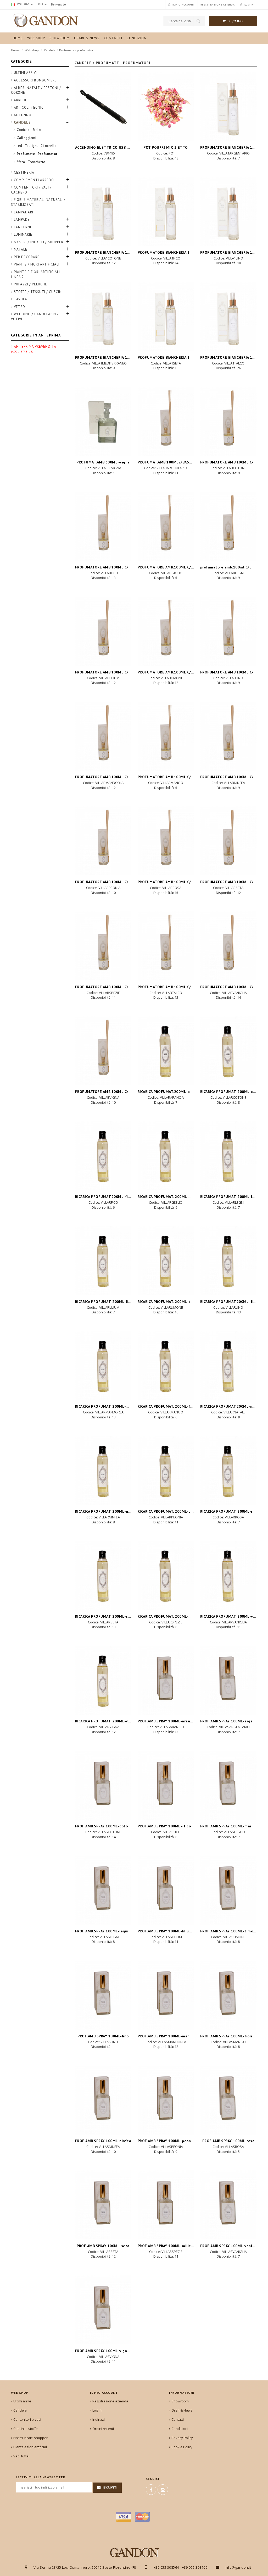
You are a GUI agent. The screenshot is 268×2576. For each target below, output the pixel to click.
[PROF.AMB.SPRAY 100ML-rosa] (228, 2100)
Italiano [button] (23, 4)
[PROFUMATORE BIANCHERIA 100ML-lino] (228, 211)
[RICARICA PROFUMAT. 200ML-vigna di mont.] (103, 1680)
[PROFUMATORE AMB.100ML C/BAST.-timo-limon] (166, 631)
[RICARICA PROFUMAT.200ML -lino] (228, 1261)
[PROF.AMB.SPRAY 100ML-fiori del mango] (228, 1995)
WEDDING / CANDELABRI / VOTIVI (35, 317)
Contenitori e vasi (27, 2419)
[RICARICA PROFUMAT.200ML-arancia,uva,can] (166, 1051)
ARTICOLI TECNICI (29, 107)
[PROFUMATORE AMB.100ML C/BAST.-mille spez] (103, 946)
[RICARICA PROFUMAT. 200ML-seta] (103, 1575)
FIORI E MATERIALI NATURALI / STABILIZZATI (38, 202)
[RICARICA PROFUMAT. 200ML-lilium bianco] (103, 1261)
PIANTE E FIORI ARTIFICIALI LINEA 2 (35, 274)
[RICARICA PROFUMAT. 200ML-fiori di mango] (166, 1366)
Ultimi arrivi (25, 73)
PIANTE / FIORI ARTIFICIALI (37, 264)
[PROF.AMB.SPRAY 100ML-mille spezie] (166, 2205)
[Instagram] (163, 2490)
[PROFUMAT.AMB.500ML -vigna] (103, 421)
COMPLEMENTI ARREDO (34, 180)
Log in (97, 2410)
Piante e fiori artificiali (30, 2447)
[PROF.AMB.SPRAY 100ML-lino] (103, 1995)
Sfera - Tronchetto (31, 162)
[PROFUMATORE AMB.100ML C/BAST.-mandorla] (103, 736)
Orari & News (182, 2410)
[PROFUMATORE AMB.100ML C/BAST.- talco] (166, 946)
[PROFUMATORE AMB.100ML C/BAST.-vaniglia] (228, 946)
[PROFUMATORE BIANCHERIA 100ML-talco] (228, 316)
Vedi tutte (21, 2456)
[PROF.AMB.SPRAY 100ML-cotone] (103, 1785)
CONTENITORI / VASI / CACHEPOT (31, 190)
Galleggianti (27, 138)
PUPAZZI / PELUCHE (30, 284)
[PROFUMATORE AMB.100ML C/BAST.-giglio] (166, 526)
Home (15, 50)
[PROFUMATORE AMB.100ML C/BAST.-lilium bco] (103, 631)
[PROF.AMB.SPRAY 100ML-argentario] (228, 1680)
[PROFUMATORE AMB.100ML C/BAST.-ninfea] (228, 736)
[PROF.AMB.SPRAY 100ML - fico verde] (166, 1785)
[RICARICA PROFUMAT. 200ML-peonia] (166, 1471)
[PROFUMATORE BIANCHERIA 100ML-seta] (166, 316)
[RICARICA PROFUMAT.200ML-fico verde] (103, 1156)
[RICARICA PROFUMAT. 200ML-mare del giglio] (166, 1156)
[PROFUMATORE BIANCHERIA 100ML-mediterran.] (103, 316)
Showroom (180, 2401)
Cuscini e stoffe (26, 2429)
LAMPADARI (24, 212)
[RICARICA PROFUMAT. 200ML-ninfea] (103, 1471)
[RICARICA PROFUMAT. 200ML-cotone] (228, 1051)
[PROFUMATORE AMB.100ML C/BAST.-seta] (228, 841)
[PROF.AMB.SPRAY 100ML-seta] (103, 2205)
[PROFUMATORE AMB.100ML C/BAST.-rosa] (166, 841)
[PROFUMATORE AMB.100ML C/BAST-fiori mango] (166, 736)
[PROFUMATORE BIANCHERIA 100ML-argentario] (228, 107)
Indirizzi (99, 2419)
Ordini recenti (103, 2429)
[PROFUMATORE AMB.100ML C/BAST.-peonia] (103, 841)
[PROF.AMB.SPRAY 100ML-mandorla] (166, 1995)
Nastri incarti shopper (30, 2438)
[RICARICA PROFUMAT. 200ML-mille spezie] (166, 1575)
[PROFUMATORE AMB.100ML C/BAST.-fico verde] (103, 526)
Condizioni (180, 2429)
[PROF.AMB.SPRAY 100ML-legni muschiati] (103, 1890)
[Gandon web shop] (36, 20)
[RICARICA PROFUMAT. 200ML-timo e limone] (166, 1261)
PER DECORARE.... (29, 257)
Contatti (178, 2419)
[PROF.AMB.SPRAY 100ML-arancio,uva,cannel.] (166, 1680)
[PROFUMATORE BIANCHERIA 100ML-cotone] (103, 211)
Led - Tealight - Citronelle (37, 146)
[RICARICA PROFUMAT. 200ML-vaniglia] (228, 1575)
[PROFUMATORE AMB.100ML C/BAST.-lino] (228, 631)
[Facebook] (151, 2490)
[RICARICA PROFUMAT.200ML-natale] (228, 1366)
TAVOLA (21, 299)
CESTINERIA (24, 172)
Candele (50, 50)
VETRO (19, 307)
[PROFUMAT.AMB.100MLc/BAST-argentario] (166, 421)
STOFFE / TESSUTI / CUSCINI (38, 292)
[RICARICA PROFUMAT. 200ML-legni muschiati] (228, 1156)
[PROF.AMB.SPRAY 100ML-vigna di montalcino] (103, 2310)
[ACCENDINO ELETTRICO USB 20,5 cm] (103, 107)
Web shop (32, 50)
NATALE (21, 249)
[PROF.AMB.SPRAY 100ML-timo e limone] (228, 1890)
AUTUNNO (23, 115)
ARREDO (21, 100)
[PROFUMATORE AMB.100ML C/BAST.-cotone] (228, 421)
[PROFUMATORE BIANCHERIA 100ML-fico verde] (166, 211)
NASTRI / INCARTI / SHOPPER (39, 242)
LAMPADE (22, 220)
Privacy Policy (182, 2438)
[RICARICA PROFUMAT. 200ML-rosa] (228, 1471)
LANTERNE (23, 227)
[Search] (199, 21)
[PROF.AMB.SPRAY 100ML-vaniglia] (228, 2205)
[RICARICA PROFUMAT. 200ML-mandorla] (103, 1366)
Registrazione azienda (110, 2401)
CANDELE (22, 122)
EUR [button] (41, 4)
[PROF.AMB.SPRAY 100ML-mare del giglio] (228, 1785)
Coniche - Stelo (29, 130)
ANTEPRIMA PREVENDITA (33, 349)
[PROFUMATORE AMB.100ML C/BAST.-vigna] (103, 1051)
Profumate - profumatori (77, 50)
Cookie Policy (182, 2447)
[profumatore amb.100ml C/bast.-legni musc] (228, 526)
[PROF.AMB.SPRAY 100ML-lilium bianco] (166, 1890)
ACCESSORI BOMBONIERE (35, 80)
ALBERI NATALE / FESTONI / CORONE (36, 90)
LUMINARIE (23, 234)
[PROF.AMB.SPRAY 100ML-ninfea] (103, 2100)
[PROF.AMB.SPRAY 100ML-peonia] (166, 2100)
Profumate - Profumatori (38, 154)
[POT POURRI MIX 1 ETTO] (166, 107)
